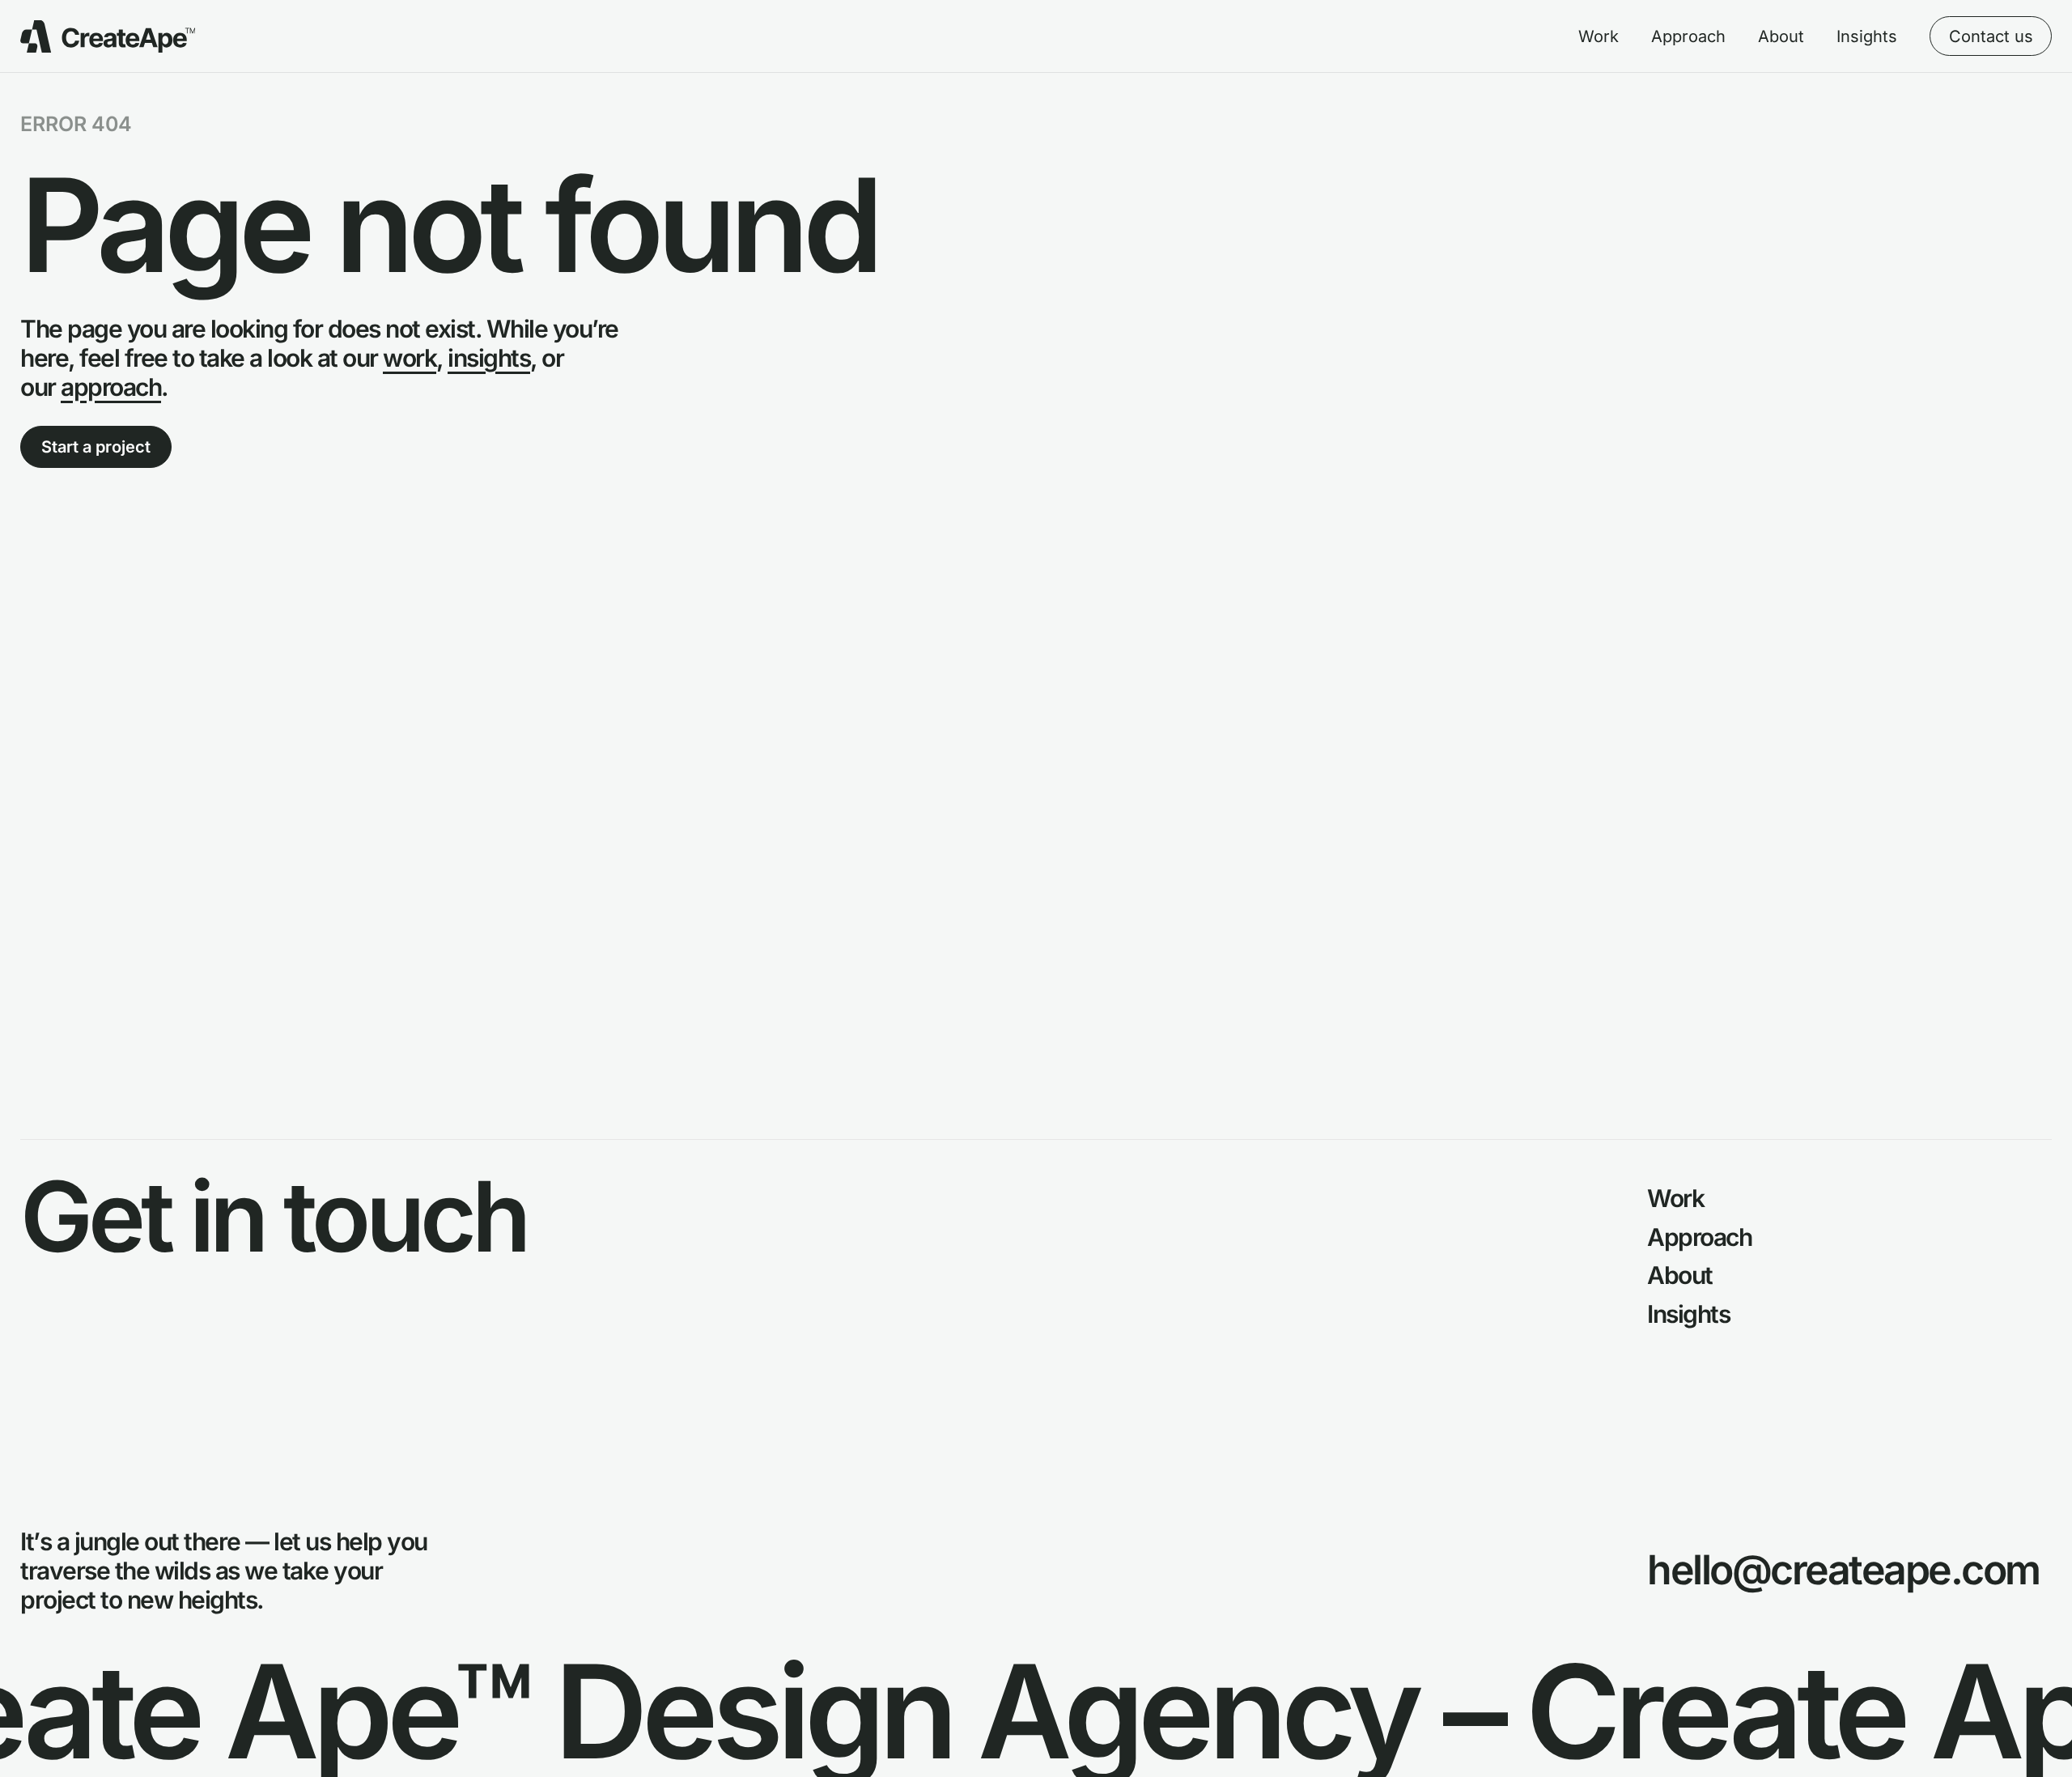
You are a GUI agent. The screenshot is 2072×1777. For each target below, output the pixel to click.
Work (1599, 36)
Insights (1867, 36)
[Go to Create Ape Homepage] (108, 36)
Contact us (1991, 36)
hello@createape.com (1843, 1570)
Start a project (96, 447)
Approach (1688, 36)
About (1781, 36)
